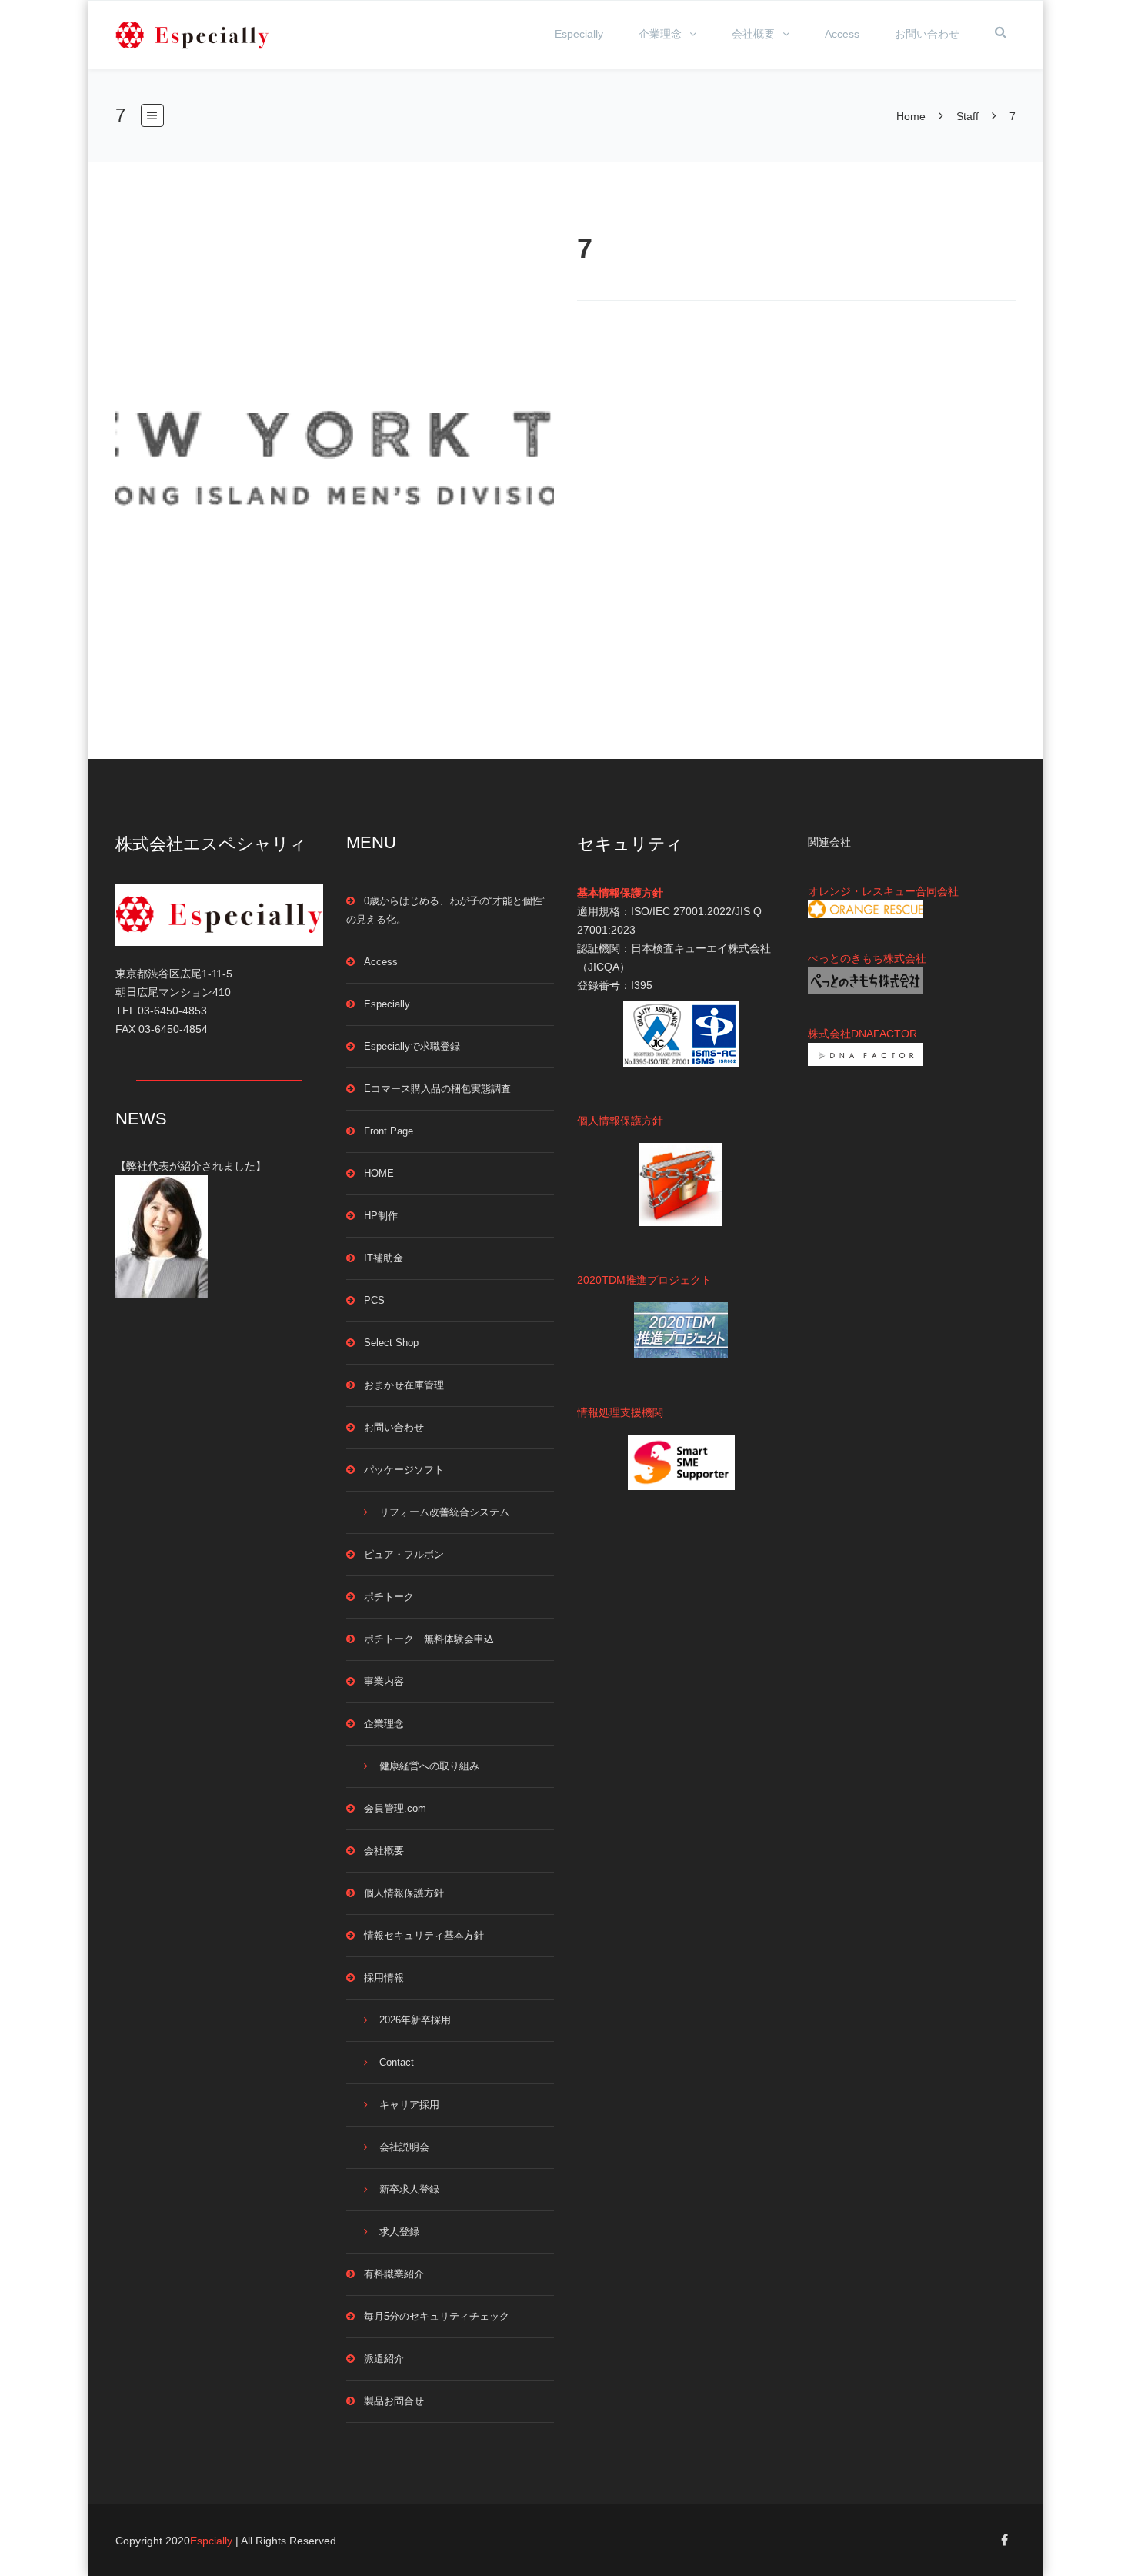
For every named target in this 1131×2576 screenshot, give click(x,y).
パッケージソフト (404, 1470)
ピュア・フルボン (404, 1554)
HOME (379, 1173)
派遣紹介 (384, 2359)
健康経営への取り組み (429, 1766)
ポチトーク (389, 1597)
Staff (968, 116)
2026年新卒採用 (415, 2020)
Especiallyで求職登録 (412, 1046)
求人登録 (399, 2232)
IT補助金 (384, 1258)
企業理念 (660, 34)
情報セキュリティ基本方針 (424, 1935)
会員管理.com (395, 1808)
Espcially (211, 2541)
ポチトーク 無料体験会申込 (429, 1639)
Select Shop (391, 1343)
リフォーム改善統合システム (444, 1512)
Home (912, 116)
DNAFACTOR (884, 1034)
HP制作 (381, 1216)
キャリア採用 (409, 2105)
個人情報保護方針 (404, 1893)
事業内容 (384, 1681)
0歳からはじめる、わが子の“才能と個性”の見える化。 (446, 910)
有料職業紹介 (394, 2274)
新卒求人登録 (409, 2189)
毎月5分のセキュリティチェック (437, 2316)
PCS (374, 1300)
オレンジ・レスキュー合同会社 (883, 891)
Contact (397, 2062)
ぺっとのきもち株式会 (862, 958)
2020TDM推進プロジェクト (644, 1280)
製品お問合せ (394, 2401)
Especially (579, 34)
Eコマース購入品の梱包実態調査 (437, 1089)
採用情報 (384, 1978)
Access (842, 34)
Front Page (389, 1131)
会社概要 (753, 34)
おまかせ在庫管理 (404, 1385)
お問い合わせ (927, 34)
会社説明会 (404, 2147)
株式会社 (829, 1034)
